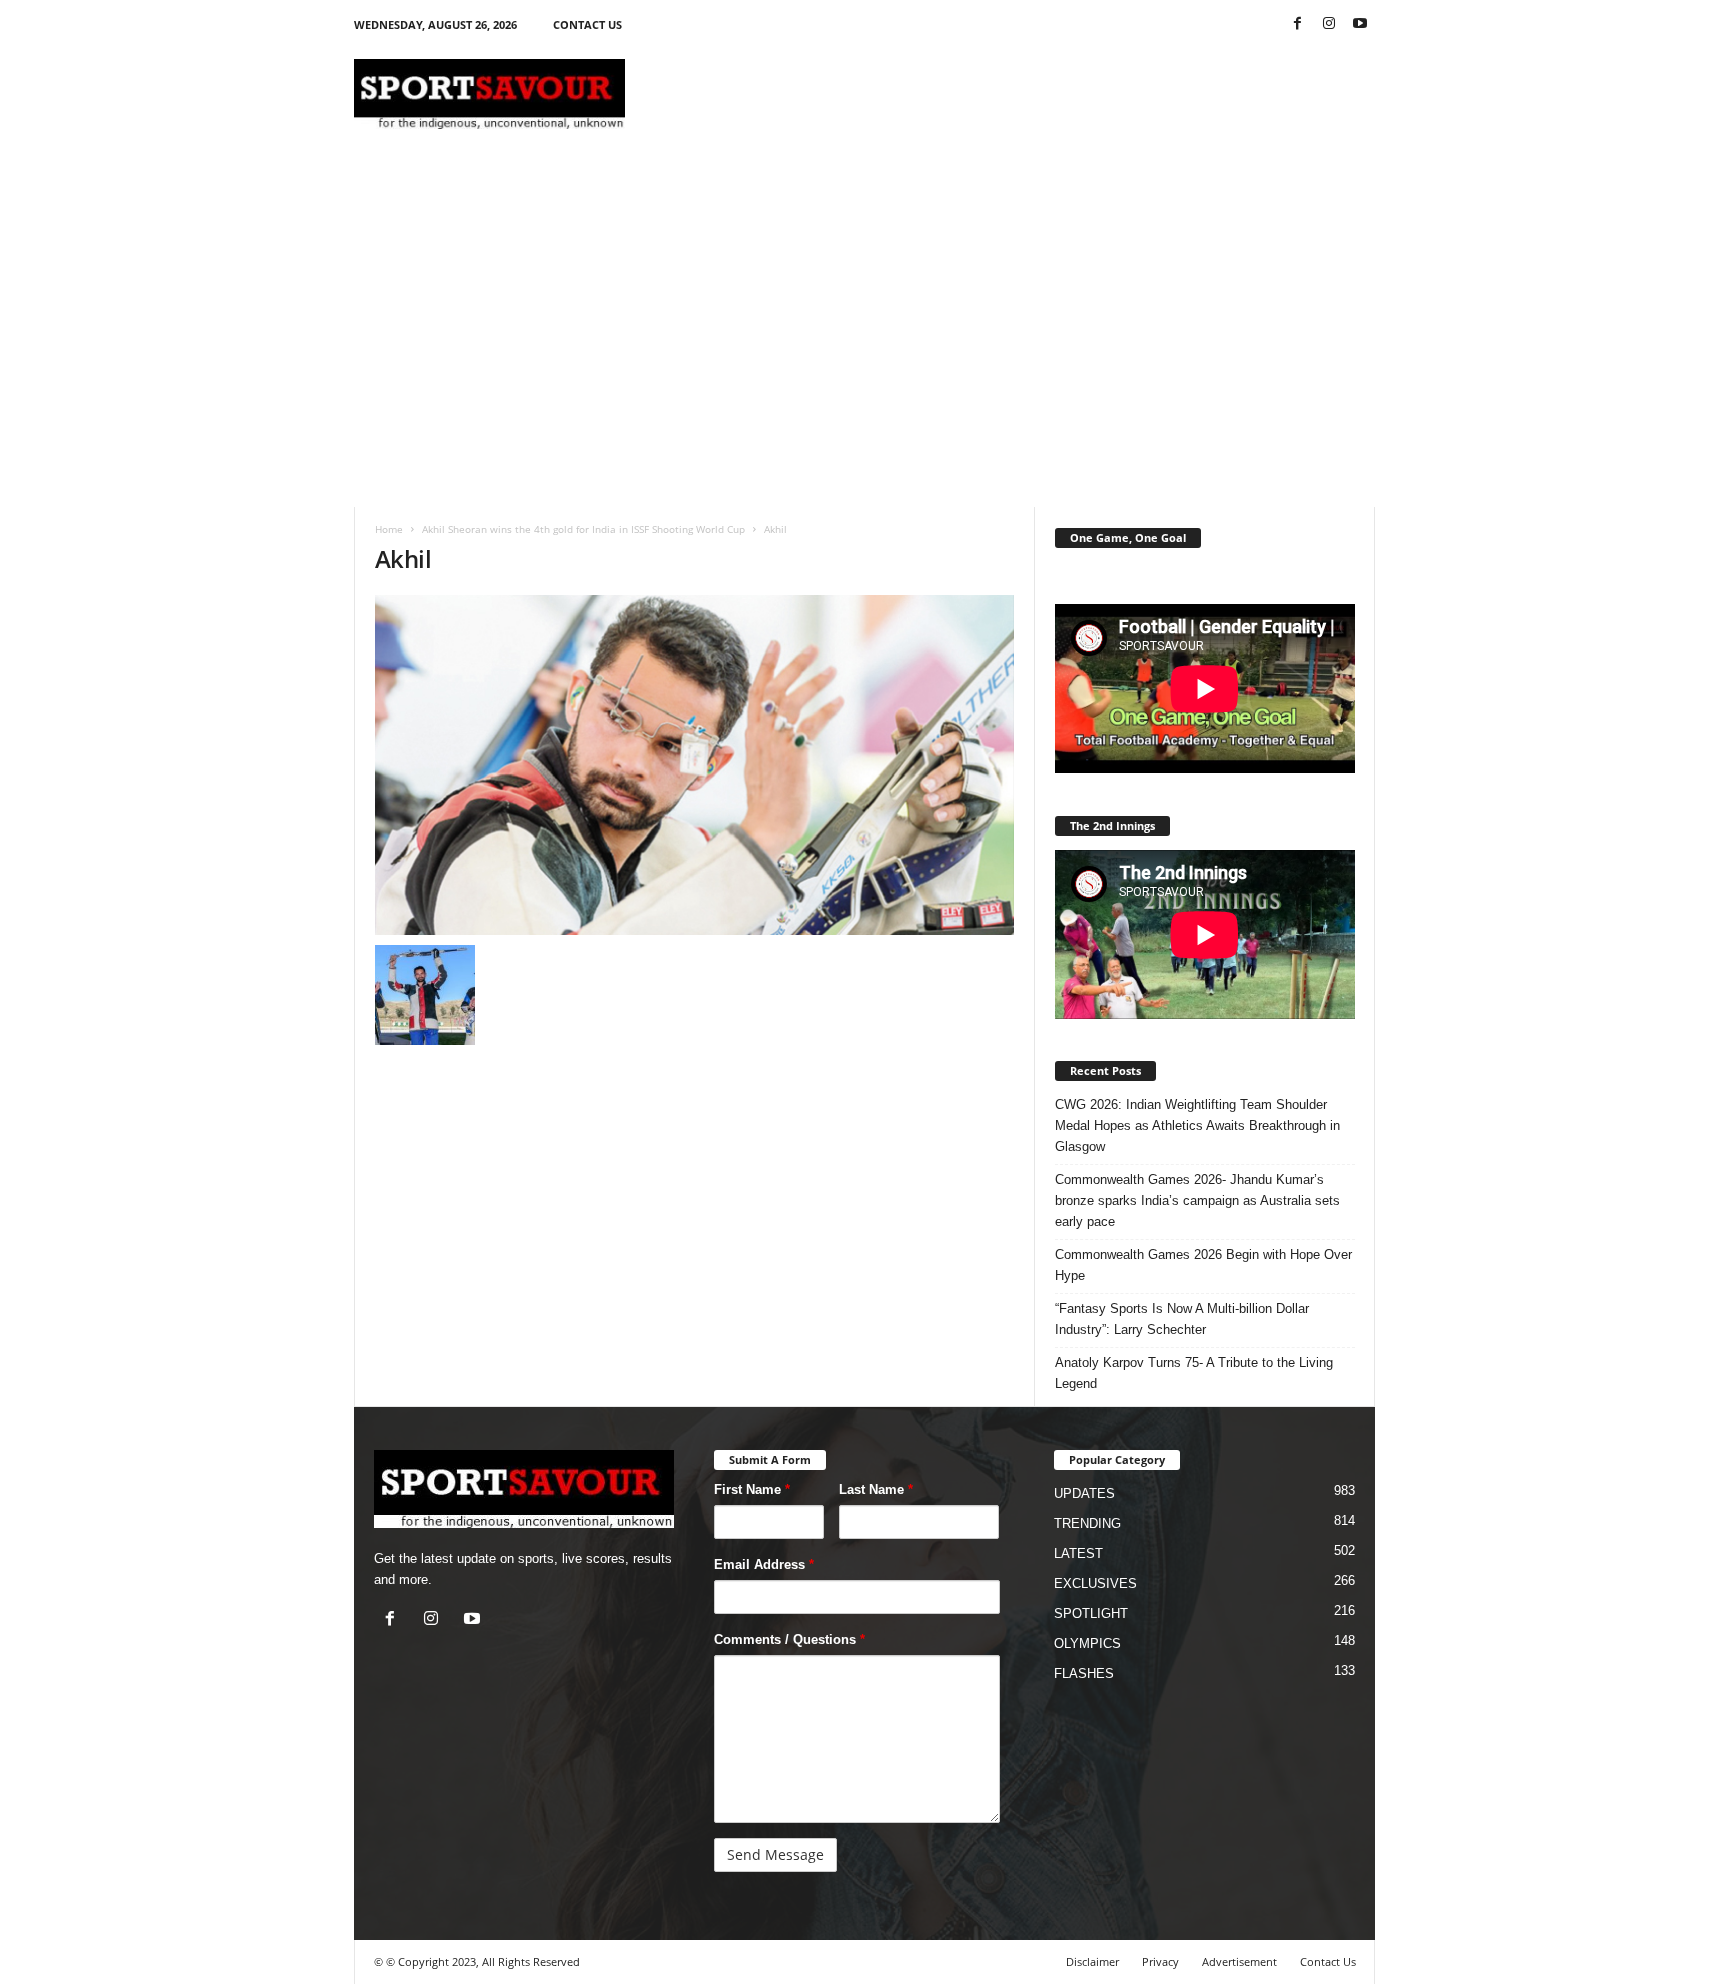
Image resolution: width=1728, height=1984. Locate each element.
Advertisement (1239, 1961)
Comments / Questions (789, 1639)
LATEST (1078, 1553)
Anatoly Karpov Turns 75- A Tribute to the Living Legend (1194, 1373)
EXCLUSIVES (1095, 1583)
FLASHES (1084, 1673)
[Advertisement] (1011, 94)
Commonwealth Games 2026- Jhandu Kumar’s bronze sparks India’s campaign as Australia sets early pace (1197, 1200)
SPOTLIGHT (1091, 1613)
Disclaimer (1092, 1961)
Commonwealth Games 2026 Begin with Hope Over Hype (1203, 1265)
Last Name (876, 1489)
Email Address (764, 1564)
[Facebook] (1298, 24)
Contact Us (1328, 1961)
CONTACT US (587, 24)
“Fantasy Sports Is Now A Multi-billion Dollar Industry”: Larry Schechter (1182, 1319)
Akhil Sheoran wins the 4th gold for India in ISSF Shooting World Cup (583, 529)
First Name (752, 1489)
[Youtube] (1360, 24)
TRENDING (1087, 1523)
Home (389, 529)
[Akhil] (695, 765)
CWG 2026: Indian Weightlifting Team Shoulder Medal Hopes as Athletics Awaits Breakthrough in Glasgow (1197, 1125)
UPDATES (1084, 1493)
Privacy (1160, 1961)
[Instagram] (1329, 24)
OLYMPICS (1087, 1643)
